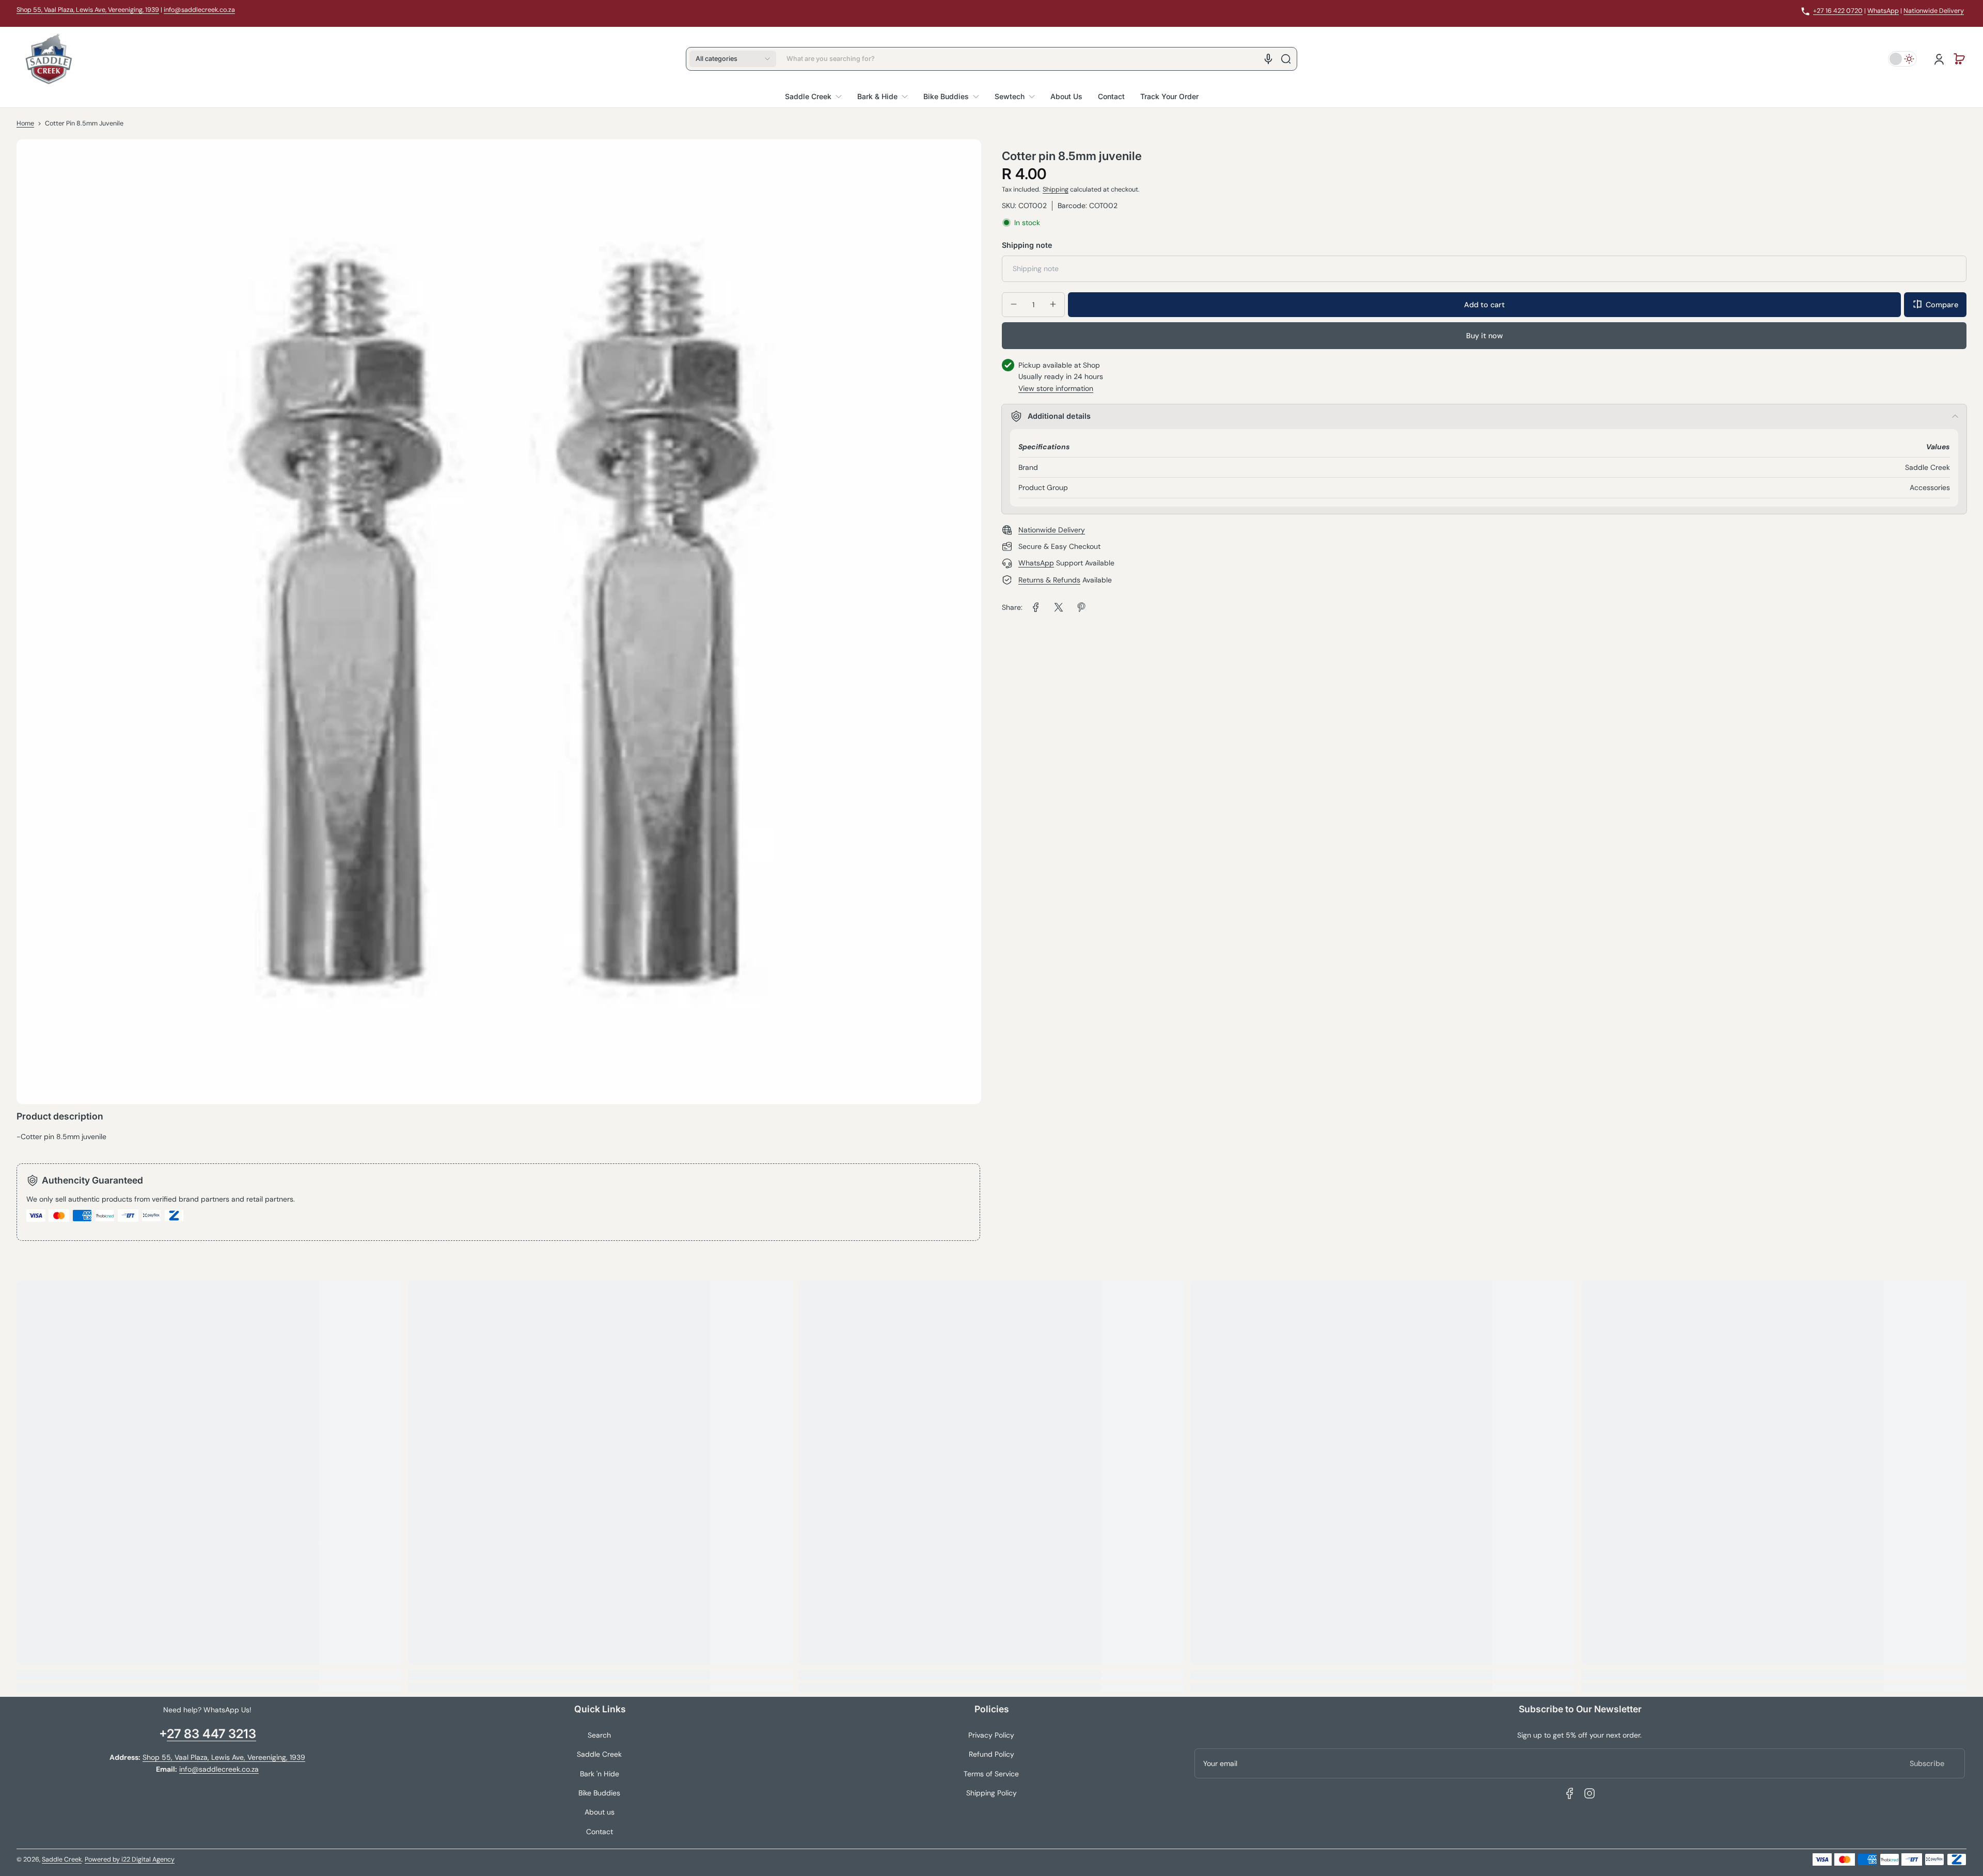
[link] (1036, 607)
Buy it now (1484, 335)
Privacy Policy (991, 1735)
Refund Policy (991, 1754)
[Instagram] (1589, 1793)
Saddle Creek (599, 1754)
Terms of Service (991, 1774)
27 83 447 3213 (211, 1734)
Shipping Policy (991, 1793)
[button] (733, 59)
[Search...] (1286, 59)
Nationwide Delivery (1934, 11)
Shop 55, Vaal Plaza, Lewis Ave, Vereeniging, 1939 (88, 10)
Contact (600, 1832)
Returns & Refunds (1049, 580)
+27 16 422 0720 (1838, 11)
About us (600, 1812)
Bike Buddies (599, 1793)
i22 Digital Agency (148, 1859)
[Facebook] (1570, 1793)
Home (25, 123)
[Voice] (1268, 59)
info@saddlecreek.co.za (199, 10)
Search (599, 1735)
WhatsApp (1883, 11)
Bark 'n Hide (600, 1774)
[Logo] (49, 59)
